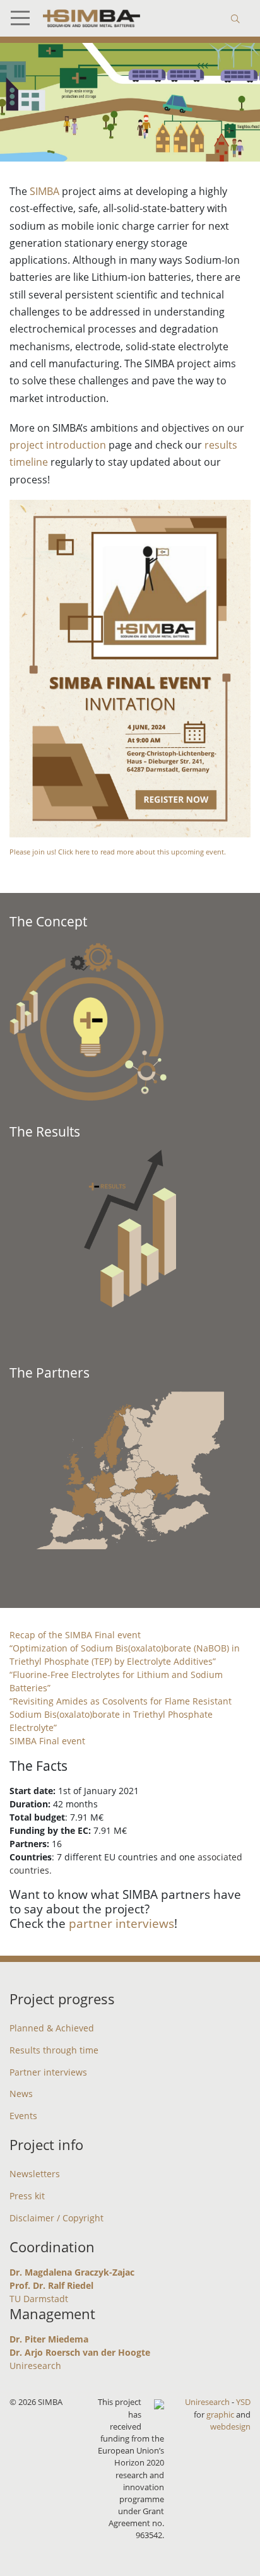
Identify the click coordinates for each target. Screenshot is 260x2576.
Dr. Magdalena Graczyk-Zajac (72, 2272)
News (21, 2094)
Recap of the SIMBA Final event (75, 1635)
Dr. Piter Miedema (49, 2339)
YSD (243, 2402)
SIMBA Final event (47, 1741)
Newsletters (35, 2174)
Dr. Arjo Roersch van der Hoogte (80, 2352)
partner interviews (121, 1923)
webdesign (230, 2426)
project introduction (58, 445)
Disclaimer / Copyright (56, 2218)
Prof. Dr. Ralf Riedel (51, 2285)
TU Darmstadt (39, 2299)
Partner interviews (48, 2072)
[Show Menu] (25, 18)
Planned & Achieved (52, 2028)
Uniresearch (35, 2366)
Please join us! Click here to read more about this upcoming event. (118, 852)
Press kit (27, 2196)
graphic (220, 2414)
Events (23, 2116)
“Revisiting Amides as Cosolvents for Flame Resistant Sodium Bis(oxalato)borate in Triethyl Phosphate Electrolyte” (121, 1714)
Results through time (54, 2050)
